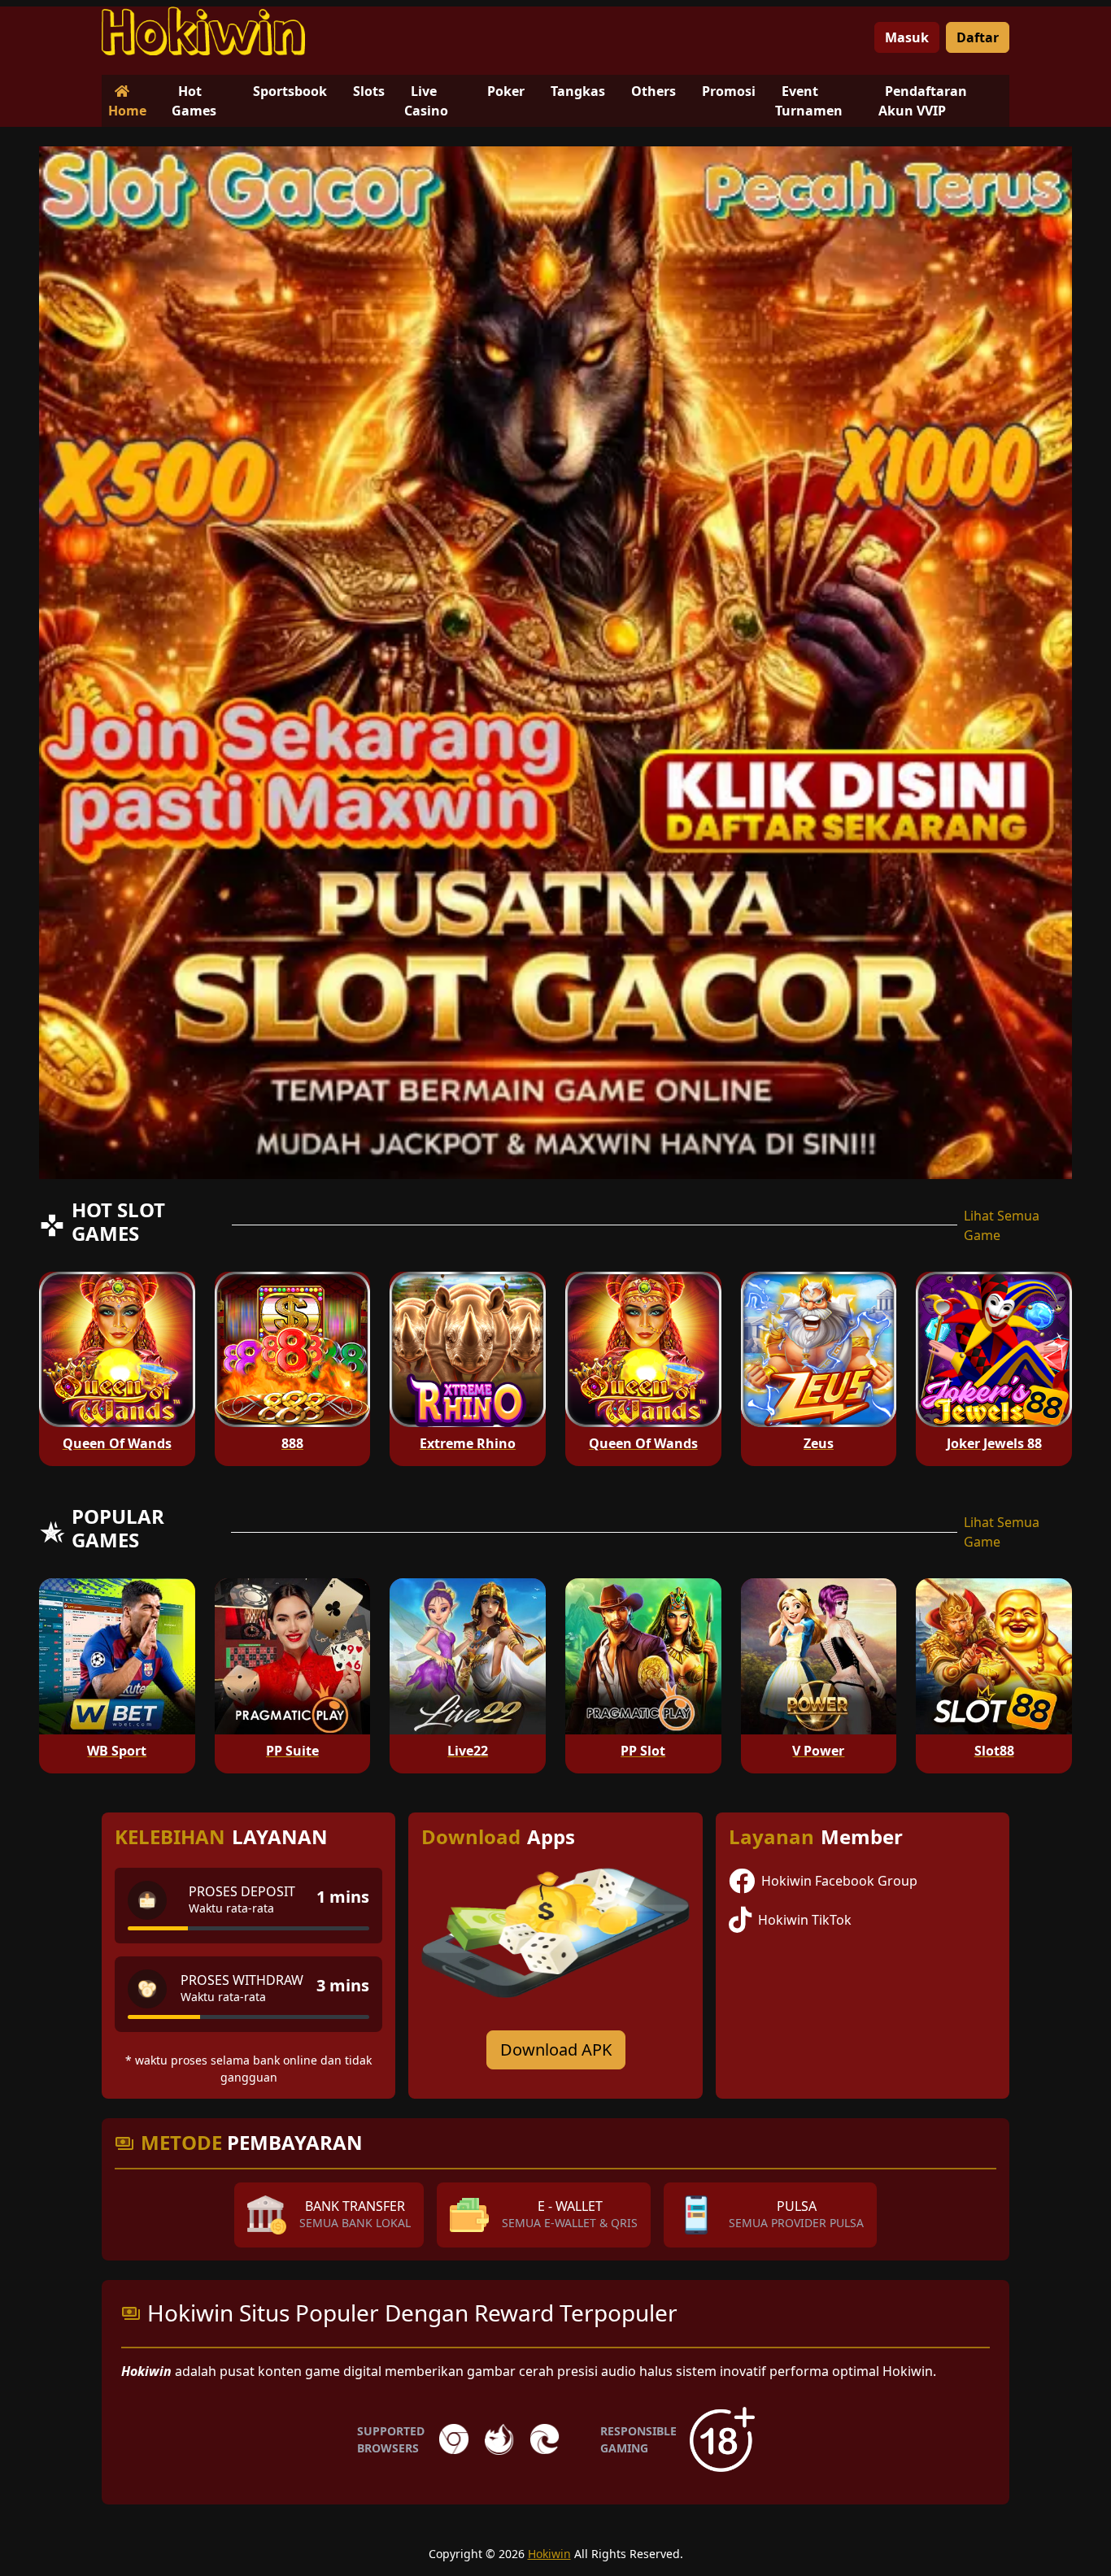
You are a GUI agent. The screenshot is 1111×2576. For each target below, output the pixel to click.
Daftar (978, 37)
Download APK (556, 2049)
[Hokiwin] (203, 31)
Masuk (907, 37)
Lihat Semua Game (1002, 1225)
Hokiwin (549, 2554)
